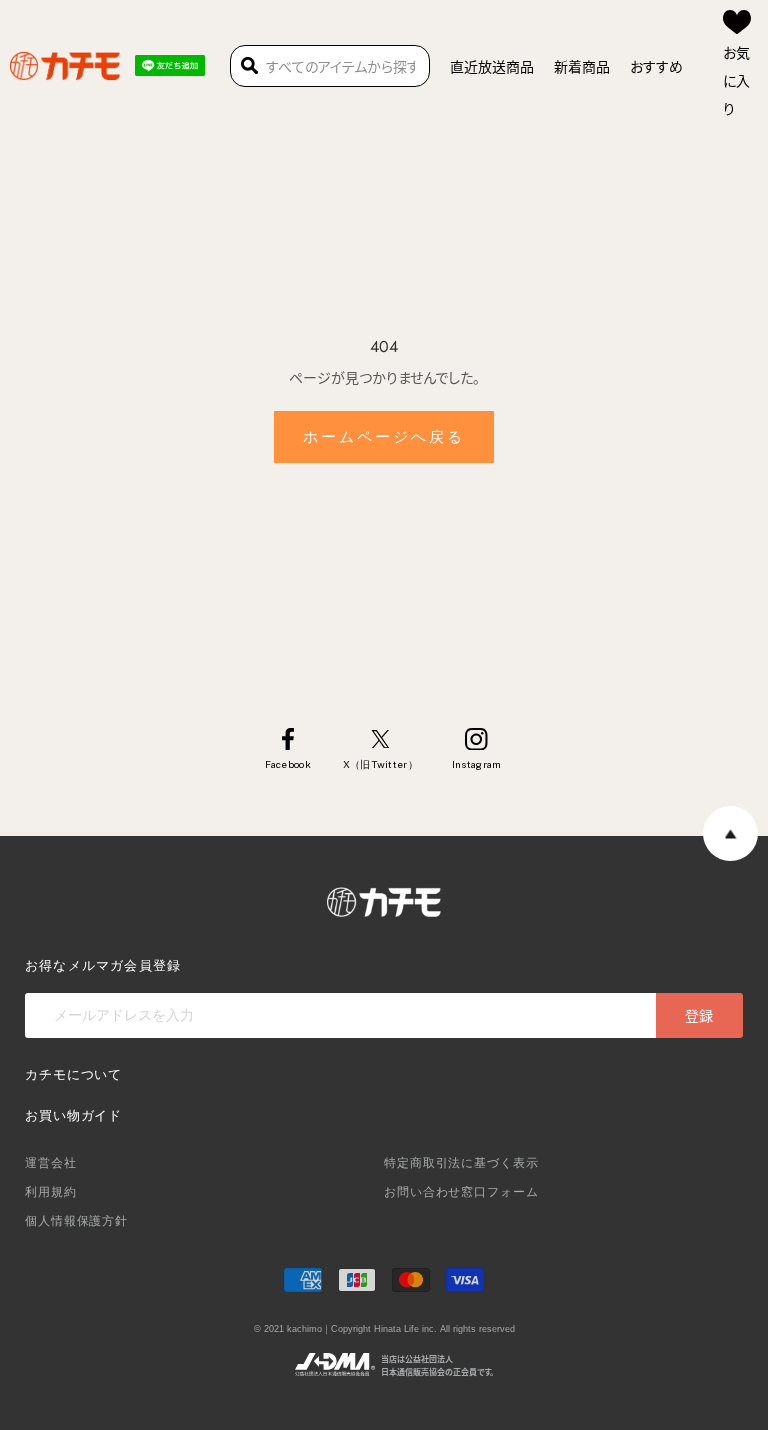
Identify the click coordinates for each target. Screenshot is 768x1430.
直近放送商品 (492, 66)
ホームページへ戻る (384, 437)
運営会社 (51, 1163)
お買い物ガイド (73, 1115)
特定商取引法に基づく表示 (461, 1163)
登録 (699, 1015)
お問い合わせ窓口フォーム (461, 1192)
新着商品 (582, 66)
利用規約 (51, 1192)
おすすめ (656, 66)
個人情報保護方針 (76, 1221)
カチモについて (73, 1074)
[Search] (249, 66)
